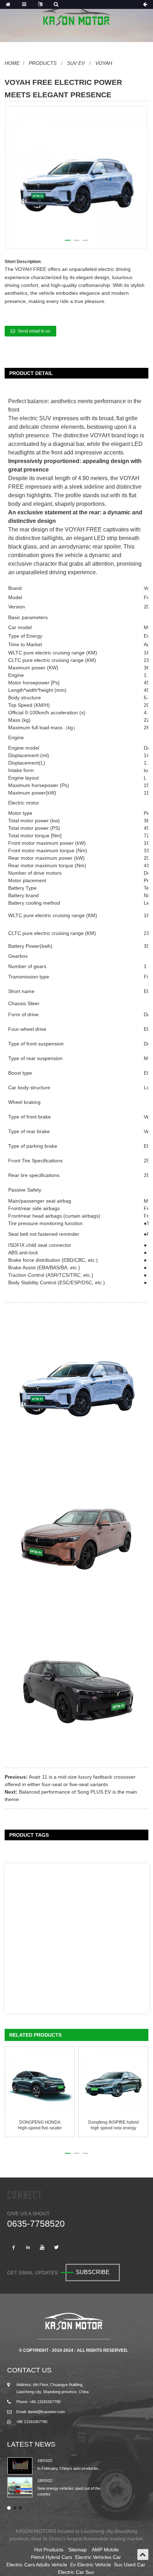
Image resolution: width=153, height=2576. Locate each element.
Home (12, 63)
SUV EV (76, 63)
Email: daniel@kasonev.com (41, 2412)
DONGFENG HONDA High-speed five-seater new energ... (40, 2125)
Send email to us (34, 331)
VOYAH (104, 63)
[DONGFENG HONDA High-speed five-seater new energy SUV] (40, 2082)
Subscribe (93, 2272)
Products (43, 63)
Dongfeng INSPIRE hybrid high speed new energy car (114, 2125)
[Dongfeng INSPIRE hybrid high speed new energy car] (114, 2082)
